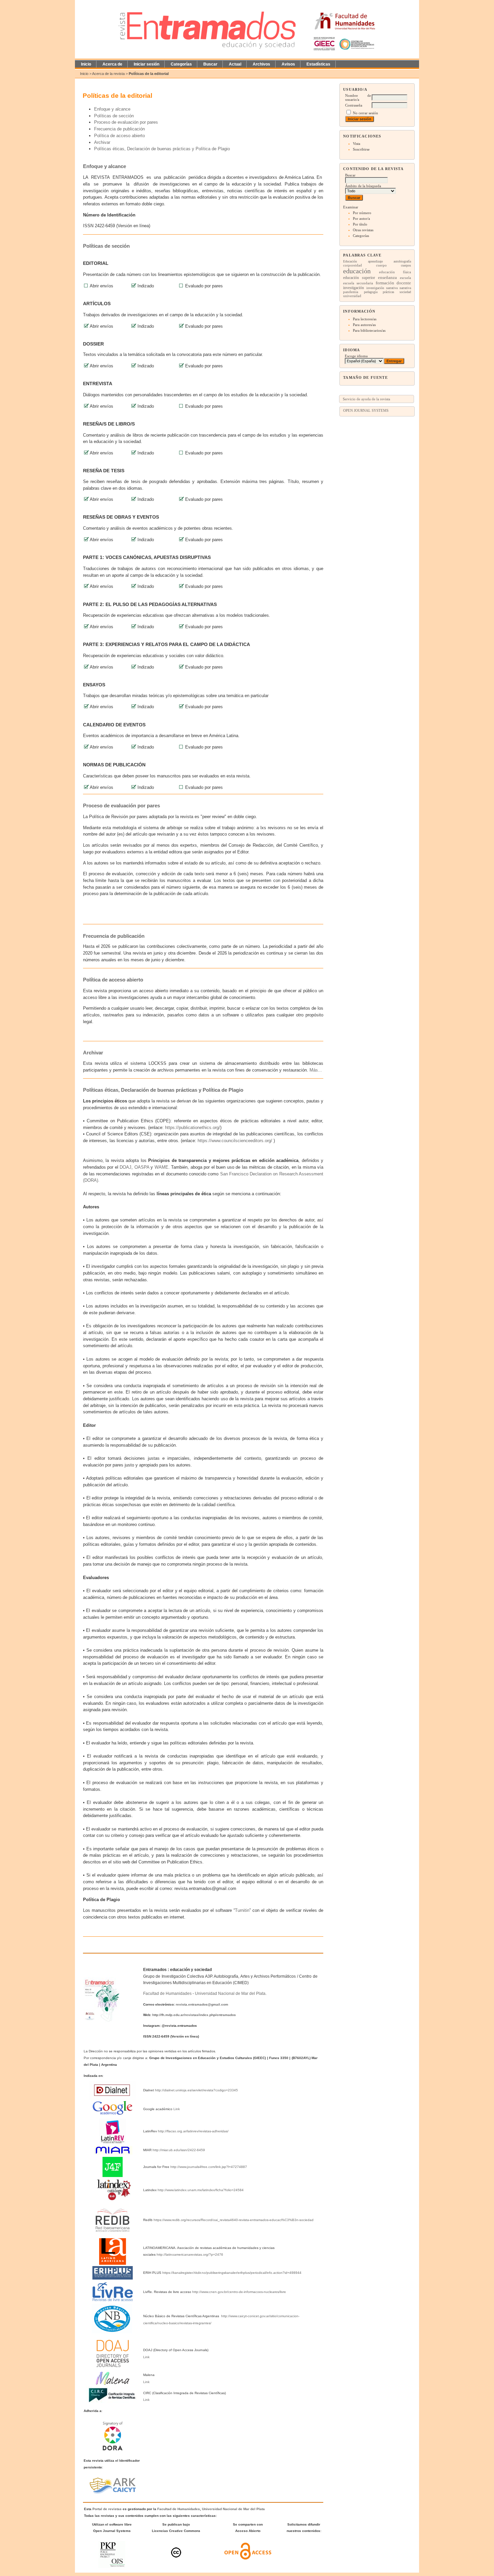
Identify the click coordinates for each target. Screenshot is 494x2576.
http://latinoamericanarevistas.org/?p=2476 (190, 2255)
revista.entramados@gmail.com (202, 2004)
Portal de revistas (107, 2509)
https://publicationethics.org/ (193, 1128)
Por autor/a (361, 218)
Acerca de (112, 64)
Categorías (361, 236)
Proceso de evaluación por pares (126, 122)
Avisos (288, 64)
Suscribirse (361, 149)
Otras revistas (363, 230)
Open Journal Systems (366, 410)
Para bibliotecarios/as (369, 330)
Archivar (102, 142)
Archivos (261, 64)
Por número (362, 213)
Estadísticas (318, 64)
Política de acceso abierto (119, 136)
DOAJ (126, 1167)
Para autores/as (364, 325)
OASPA (142, 1167)
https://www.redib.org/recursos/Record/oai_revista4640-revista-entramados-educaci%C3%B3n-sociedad (234, 2220)
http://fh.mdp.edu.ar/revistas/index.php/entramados (194, 2015)
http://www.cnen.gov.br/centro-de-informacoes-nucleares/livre (239, 2292)
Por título (360, 224)
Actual (235, 64)
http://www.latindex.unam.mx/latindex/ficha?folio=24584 (201, 2190)
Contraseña (354, 105)
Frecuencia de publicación (119, 129)
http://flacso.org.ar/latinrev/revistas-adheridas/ (193, 2131)
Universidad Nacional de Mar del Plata (230, 1994)
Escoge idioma (356, 356)
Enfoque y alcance (112, 109)
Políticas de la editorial (149, 74)
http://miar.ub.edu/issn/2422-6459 (179, 2150)
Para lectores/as (365, 319)
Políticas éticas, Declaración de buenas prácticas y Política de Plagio (162, 149)
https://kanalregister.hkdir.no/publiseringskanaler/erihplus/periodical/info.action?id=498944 (232, 2273)
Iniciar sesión (147, 64)
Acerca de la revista (108, 74)
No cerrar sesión (365, 113)
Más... (316, 1070)
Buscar (210, 64)
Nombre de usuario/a (358, 97)
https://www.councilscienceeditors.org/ (235, 1141)
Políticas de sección (114, 116)
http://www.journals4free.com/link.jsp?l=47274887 (209, 2167)
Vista (357, 144)
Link (177, 2109)
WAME (161, 1167)
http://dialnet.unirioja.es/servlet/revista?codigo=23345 (196, 2090)
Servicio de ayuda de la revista (366, 399)
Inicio (86, 64)
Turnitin (242, 1910)
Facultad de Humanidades (167, 1994)
